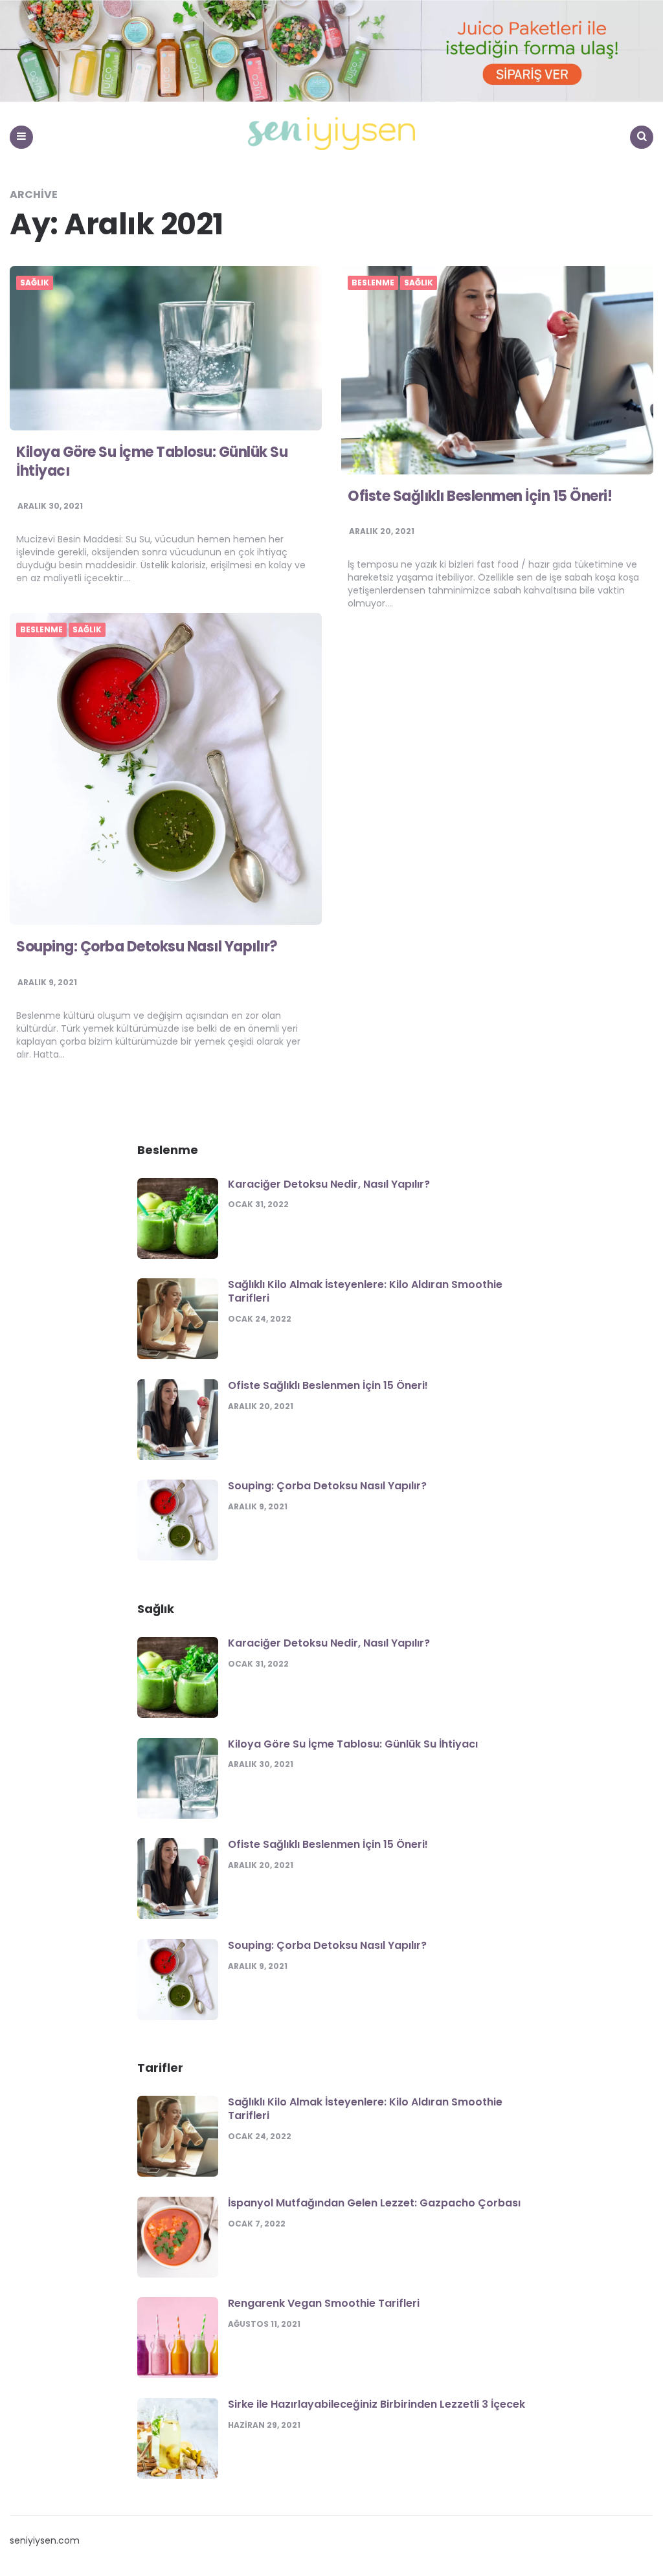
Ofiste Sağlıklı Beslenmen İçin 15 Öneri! (480, 496)
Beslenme (373, 283)
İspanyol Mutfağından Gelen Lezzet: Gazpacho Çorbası (374, 2203)
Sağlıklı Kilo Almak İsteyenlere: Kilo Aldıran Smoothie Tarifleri (365, 1291)
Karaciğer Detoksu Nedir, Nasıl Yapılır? (329, 1184)
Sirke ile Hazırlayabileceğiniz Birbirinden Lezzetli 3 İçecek (376, 2404)
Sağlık (35, 283)
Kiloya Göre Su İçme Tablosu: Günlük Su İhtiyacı (152, 461)
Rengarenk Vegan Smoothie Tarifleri (324, 2303)
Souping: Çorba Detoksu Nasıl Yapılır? (147, 947)
